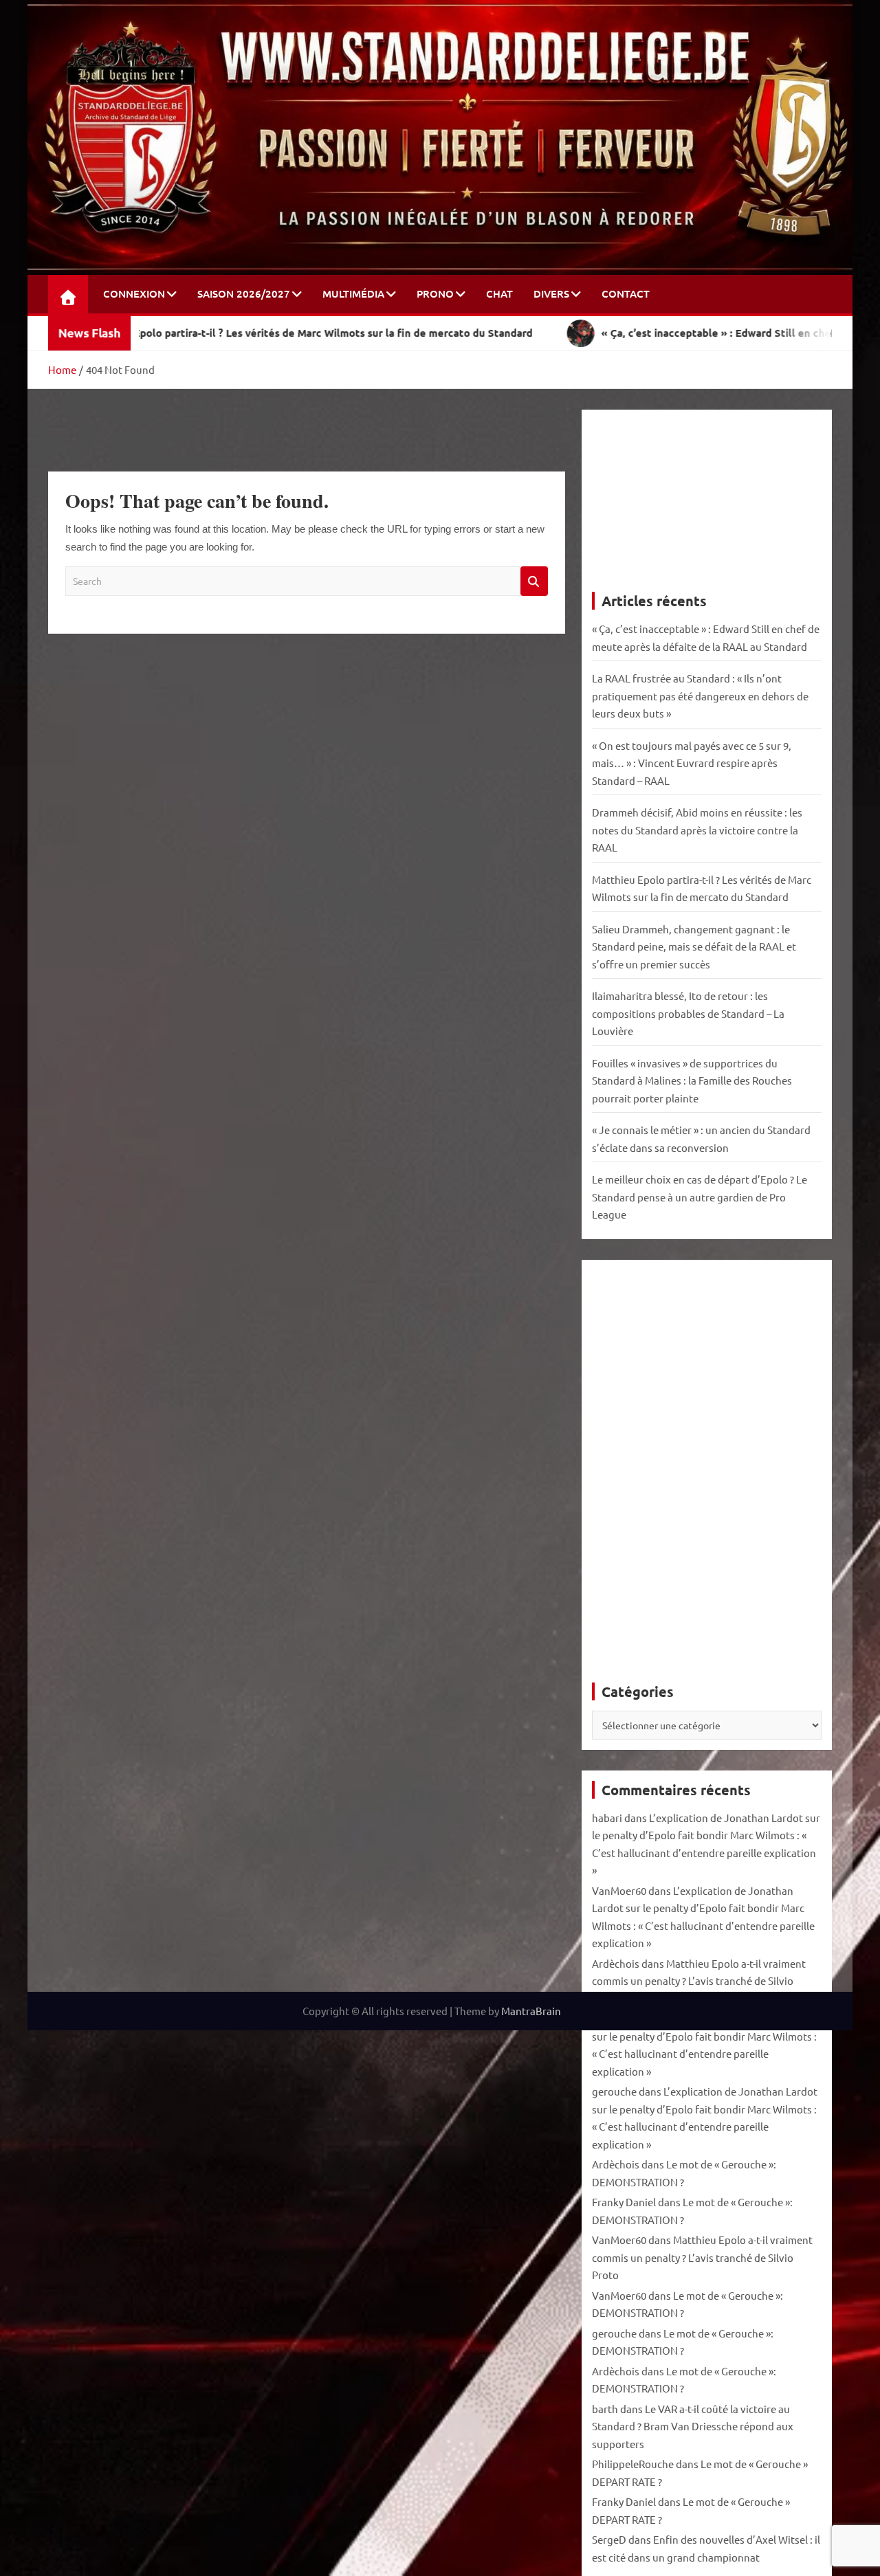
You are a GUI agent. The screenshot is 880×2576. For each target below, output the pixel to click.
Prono (435, 293)
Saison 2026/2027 (244, 293)
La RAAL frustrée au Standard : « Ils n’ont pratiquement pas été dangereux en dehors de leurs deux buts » (700, 696)
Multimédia (353, 293)
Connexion (134, 293)
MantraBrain (531, 2011)
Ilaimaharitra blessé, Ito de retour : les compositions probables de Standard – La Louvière (688, 1013)
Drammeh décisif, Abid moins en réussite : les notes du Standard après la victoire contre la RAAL (697, 830)
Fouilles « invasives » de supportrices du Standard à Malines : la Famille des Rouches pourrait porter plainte (692, 1080)
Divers (551, 293)
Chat (499, 293)
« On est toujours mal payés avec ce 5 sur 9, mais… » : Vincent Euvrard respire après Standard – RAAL (692, 763)
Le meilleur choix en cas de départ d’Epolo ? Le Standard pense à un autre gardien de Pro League (700, 1197)
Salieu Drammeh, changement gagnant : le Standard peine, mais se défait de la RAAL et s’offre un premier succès (694, 946)
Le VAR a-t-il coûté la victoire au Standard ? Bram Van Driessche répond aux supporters (693, 2426)
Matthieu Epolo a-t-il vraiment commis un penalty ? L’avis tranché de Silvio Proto (699, 1981)
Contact (626, 293)
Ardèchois (616, 1963)
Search (534, 581)
